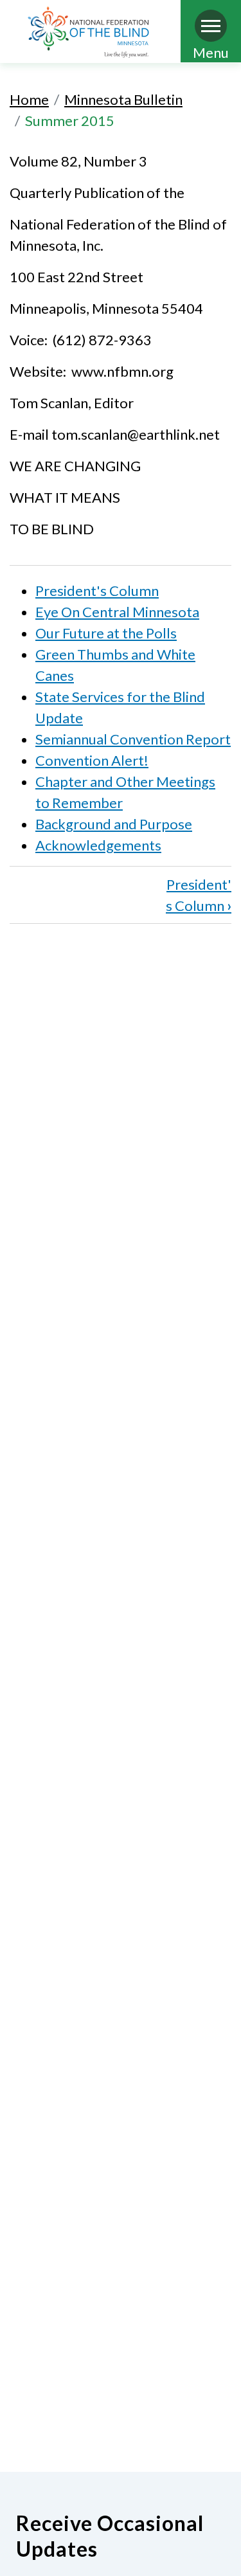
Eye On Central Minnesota (117, 612)
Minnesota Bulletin (123, 99)
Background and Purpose (114, 824)
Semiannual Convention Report (133, 739)
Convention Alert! (92, 760)
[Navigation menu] (211, 26)
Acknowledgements (98, 845)
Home (29, 99)
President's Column (97, 590)
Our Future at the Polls (106, 633)
